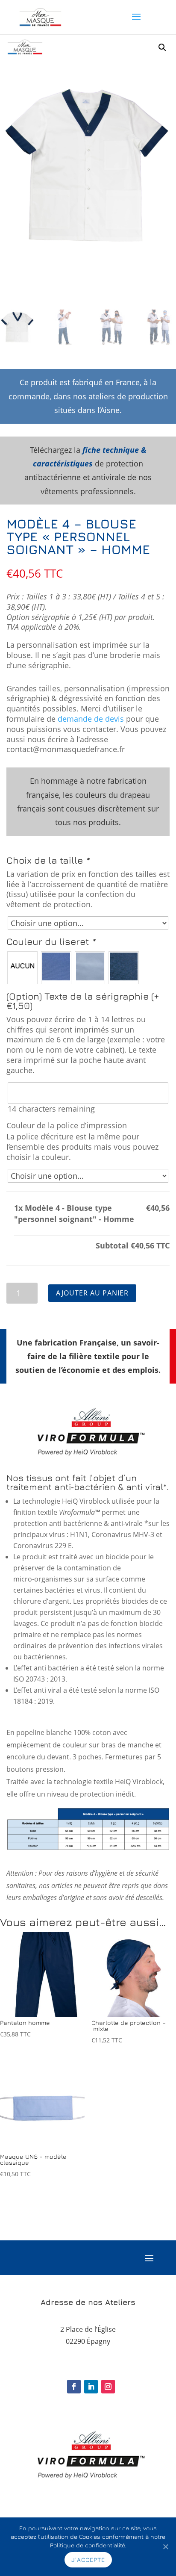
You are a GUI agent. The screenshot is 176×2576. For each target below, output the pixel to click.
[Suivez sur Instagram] (108, 2387)
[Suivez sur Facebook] (74, 2387)
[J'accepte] (165, 2546)
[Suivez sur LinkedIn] (91, 2387)
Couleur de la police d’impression (67, 1126)
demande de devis (91, 719)
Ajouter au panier (92, 1293)
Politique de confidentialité (87, 2545)
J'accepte (88, 2560)
